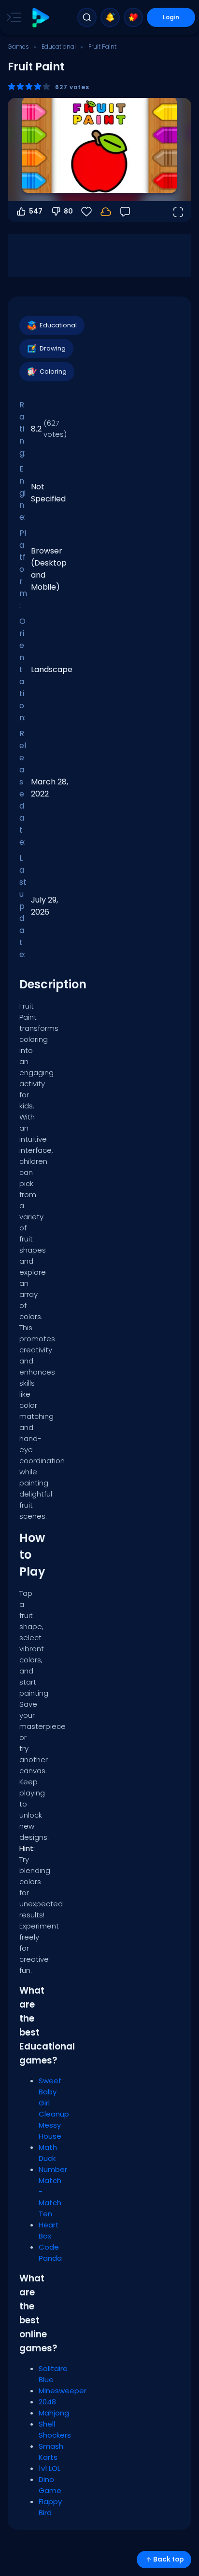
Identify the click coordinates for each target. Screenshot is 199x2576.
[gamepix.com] (40, 18)
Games (18, 47)
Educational (59, 47)
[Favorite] (133, 17)
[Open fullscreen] (178, 212)
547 (36, 211)
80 (68, 211)
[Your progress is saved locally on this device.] (106, 212)
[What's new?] (110, 17)
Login (171, 17)
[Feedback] (125, 212)
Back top (168, 2559)
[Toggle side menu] (12, 17)
